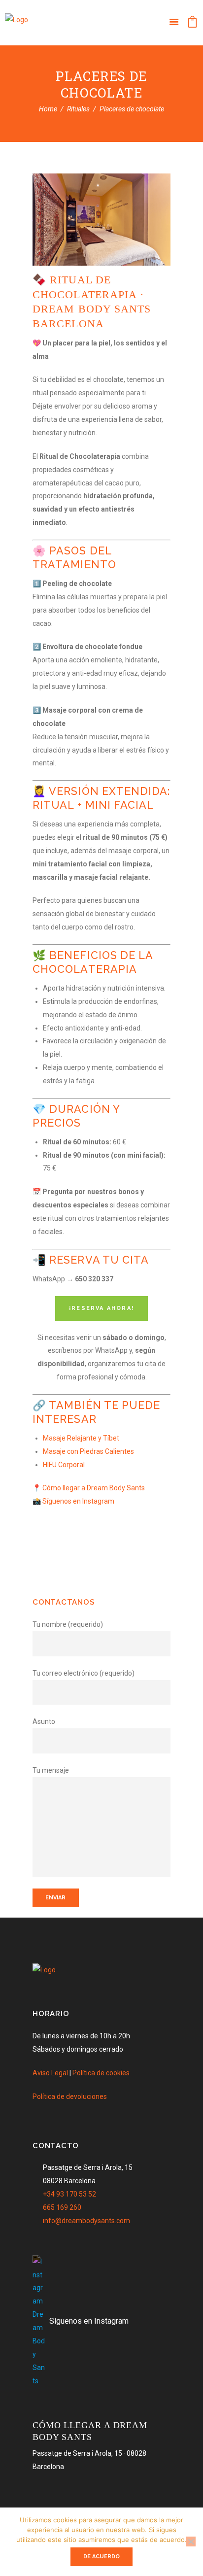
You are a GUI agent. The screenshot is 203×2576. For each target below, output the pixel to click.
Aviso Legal (50, 2073)
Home (48, 109)
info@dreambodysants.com (86, 2221)
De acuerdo (101, 2557)
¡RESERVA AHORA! (101, 1308)
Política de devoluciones (70, 2096)
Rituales (78, 109)
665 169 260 (62, 2207)
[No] (191, 2542)
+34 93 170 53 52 (69, 2194)
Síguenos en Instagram (78, 1501)
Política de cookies (101, 2073)
